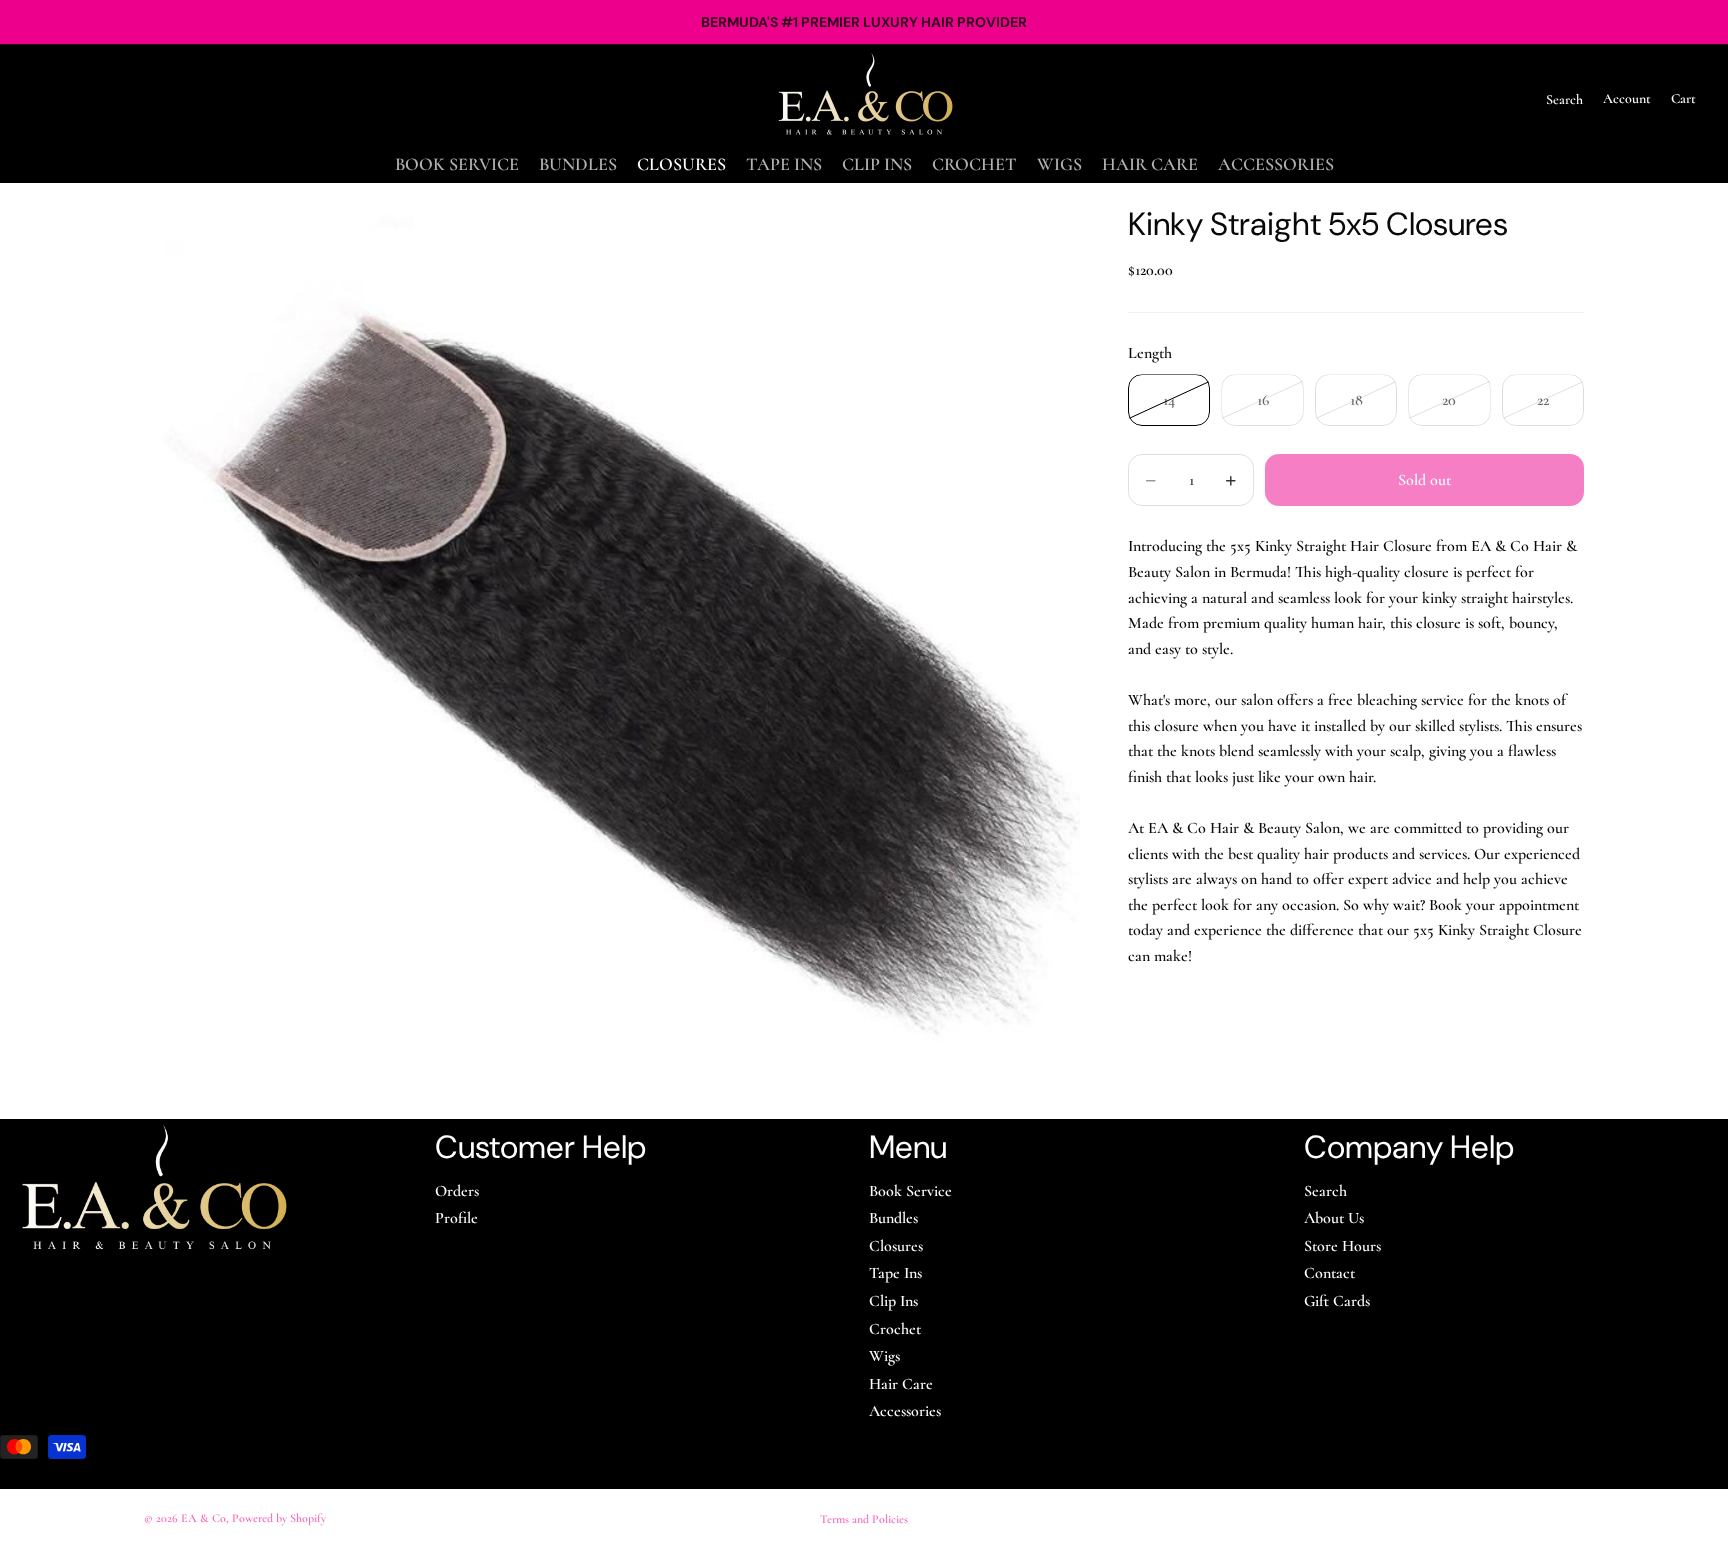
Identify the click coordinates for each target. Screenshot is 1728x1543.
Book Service (910, 1191)
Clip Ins (893, 1301)
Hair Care (901, 1384)
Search (1325, 1191)
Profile (456, 1218)
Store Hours (1342, 1246)
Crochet (895, 1329)
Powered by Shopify (279, 1518)
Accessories (905, 1411)
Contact (1329, 1273)
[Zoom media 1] (612, 651)
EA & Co (203, 1518)
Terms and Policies (864, 1519)
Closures (896, 1246)
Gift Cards (1337, 1301)
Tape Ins (895, 1273)
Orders (457, 1191)
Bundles (893, 1218)
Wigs (884, 1356)
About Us (1334, 1218)
